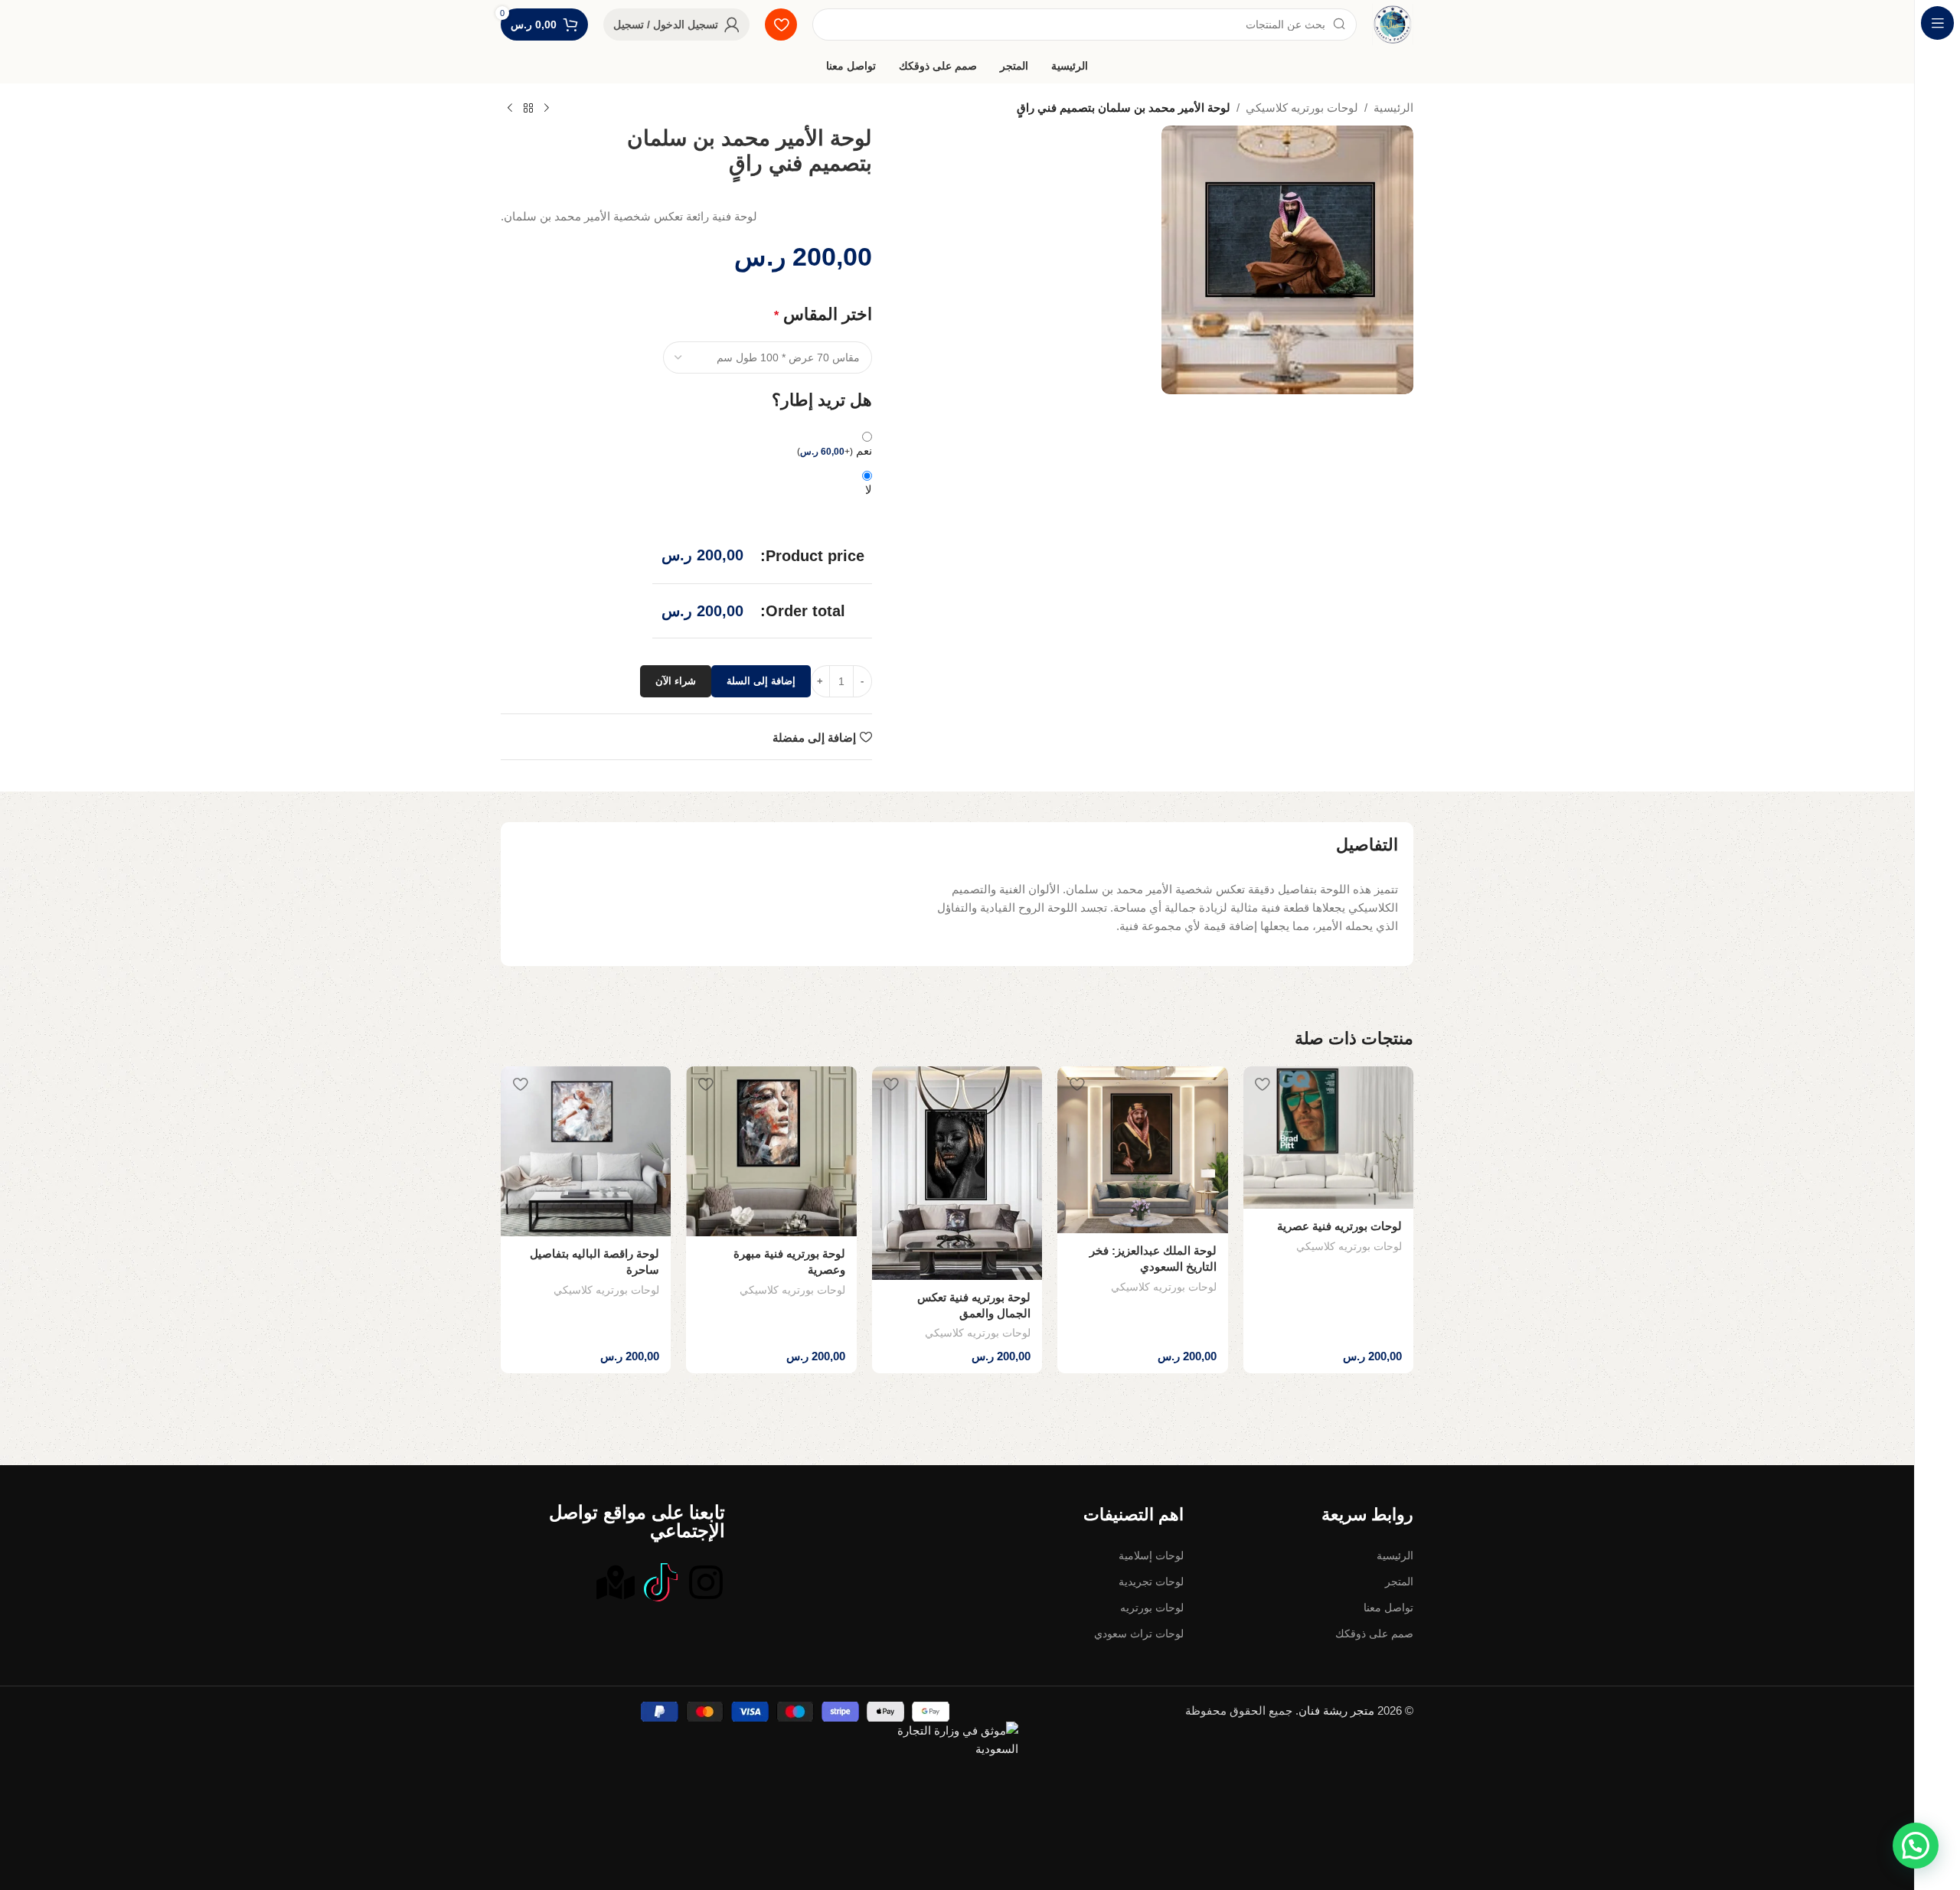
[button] (1916, 1846)
